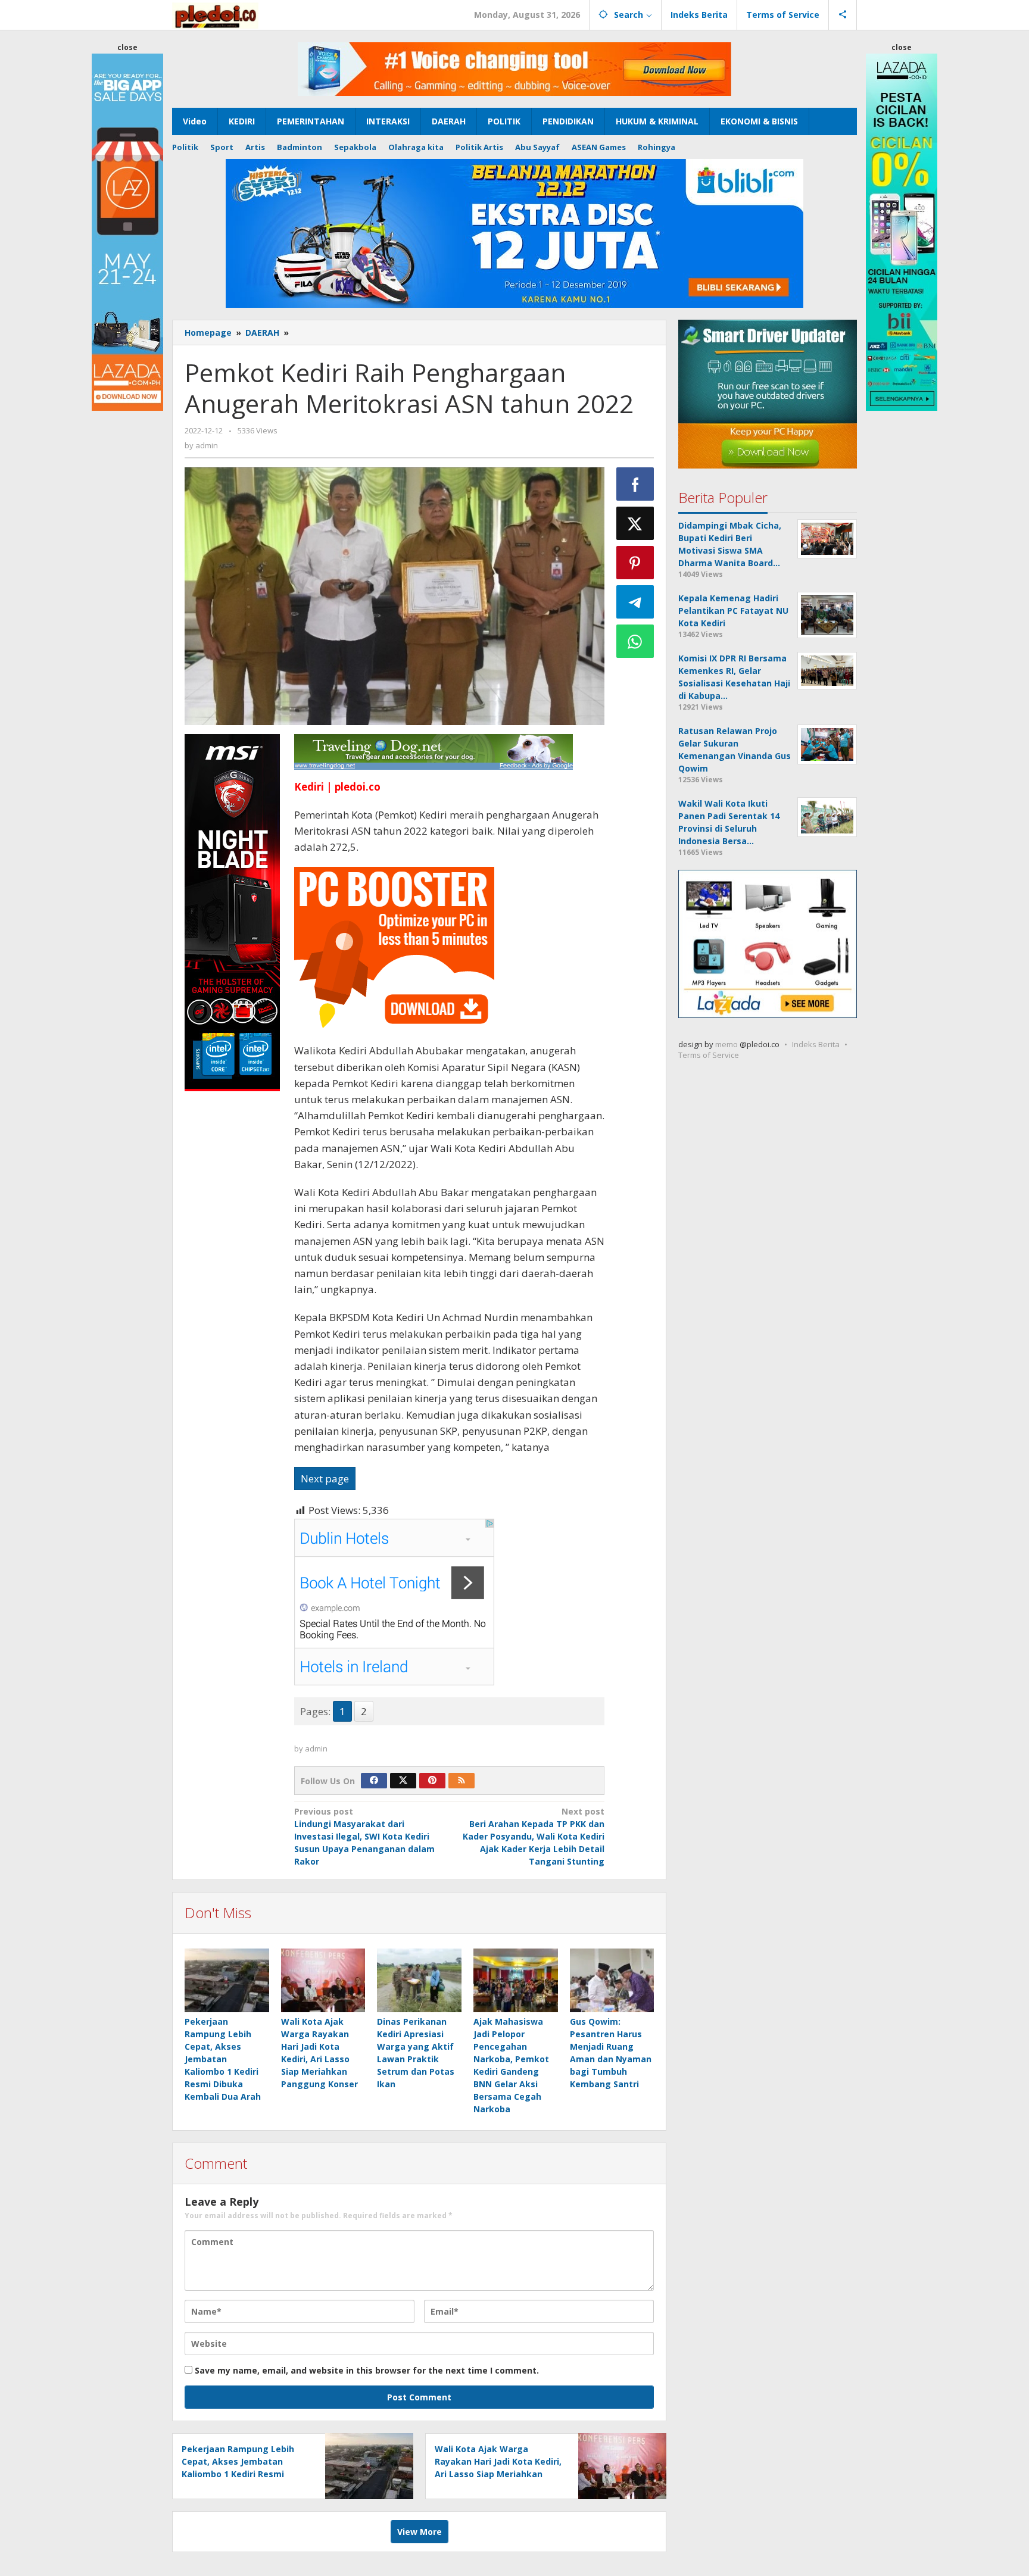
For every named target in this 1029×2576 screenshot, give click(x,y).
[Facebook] (374, 1781)
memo (726, 1045)
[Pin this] (635, 563)
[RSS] (462, 1781)
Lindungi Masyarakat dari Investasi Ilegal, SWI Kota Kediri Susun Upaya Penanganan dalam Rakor (364, 1836)
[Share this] (635, 484)
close (127, 47)
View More (420, 2532)
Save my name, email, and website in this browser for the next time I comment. (367, 2370)
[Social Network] (843, 15)
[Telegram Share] (635, 602)
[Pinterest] (432, 1781)
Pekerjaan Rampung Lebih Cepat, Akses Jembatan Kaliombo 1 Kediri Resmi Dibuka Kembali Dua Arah (223, 2059)
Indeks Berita (816, 1045)
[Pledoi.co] (215, 15)
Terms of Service (709, 1056)
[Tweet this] (635, 523)
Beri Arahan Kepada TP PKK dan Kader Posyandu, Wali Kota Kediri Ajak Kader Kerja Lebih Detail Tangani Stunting (534, 1836)
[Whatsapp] (635, 641)
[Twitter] (403, 1781)
